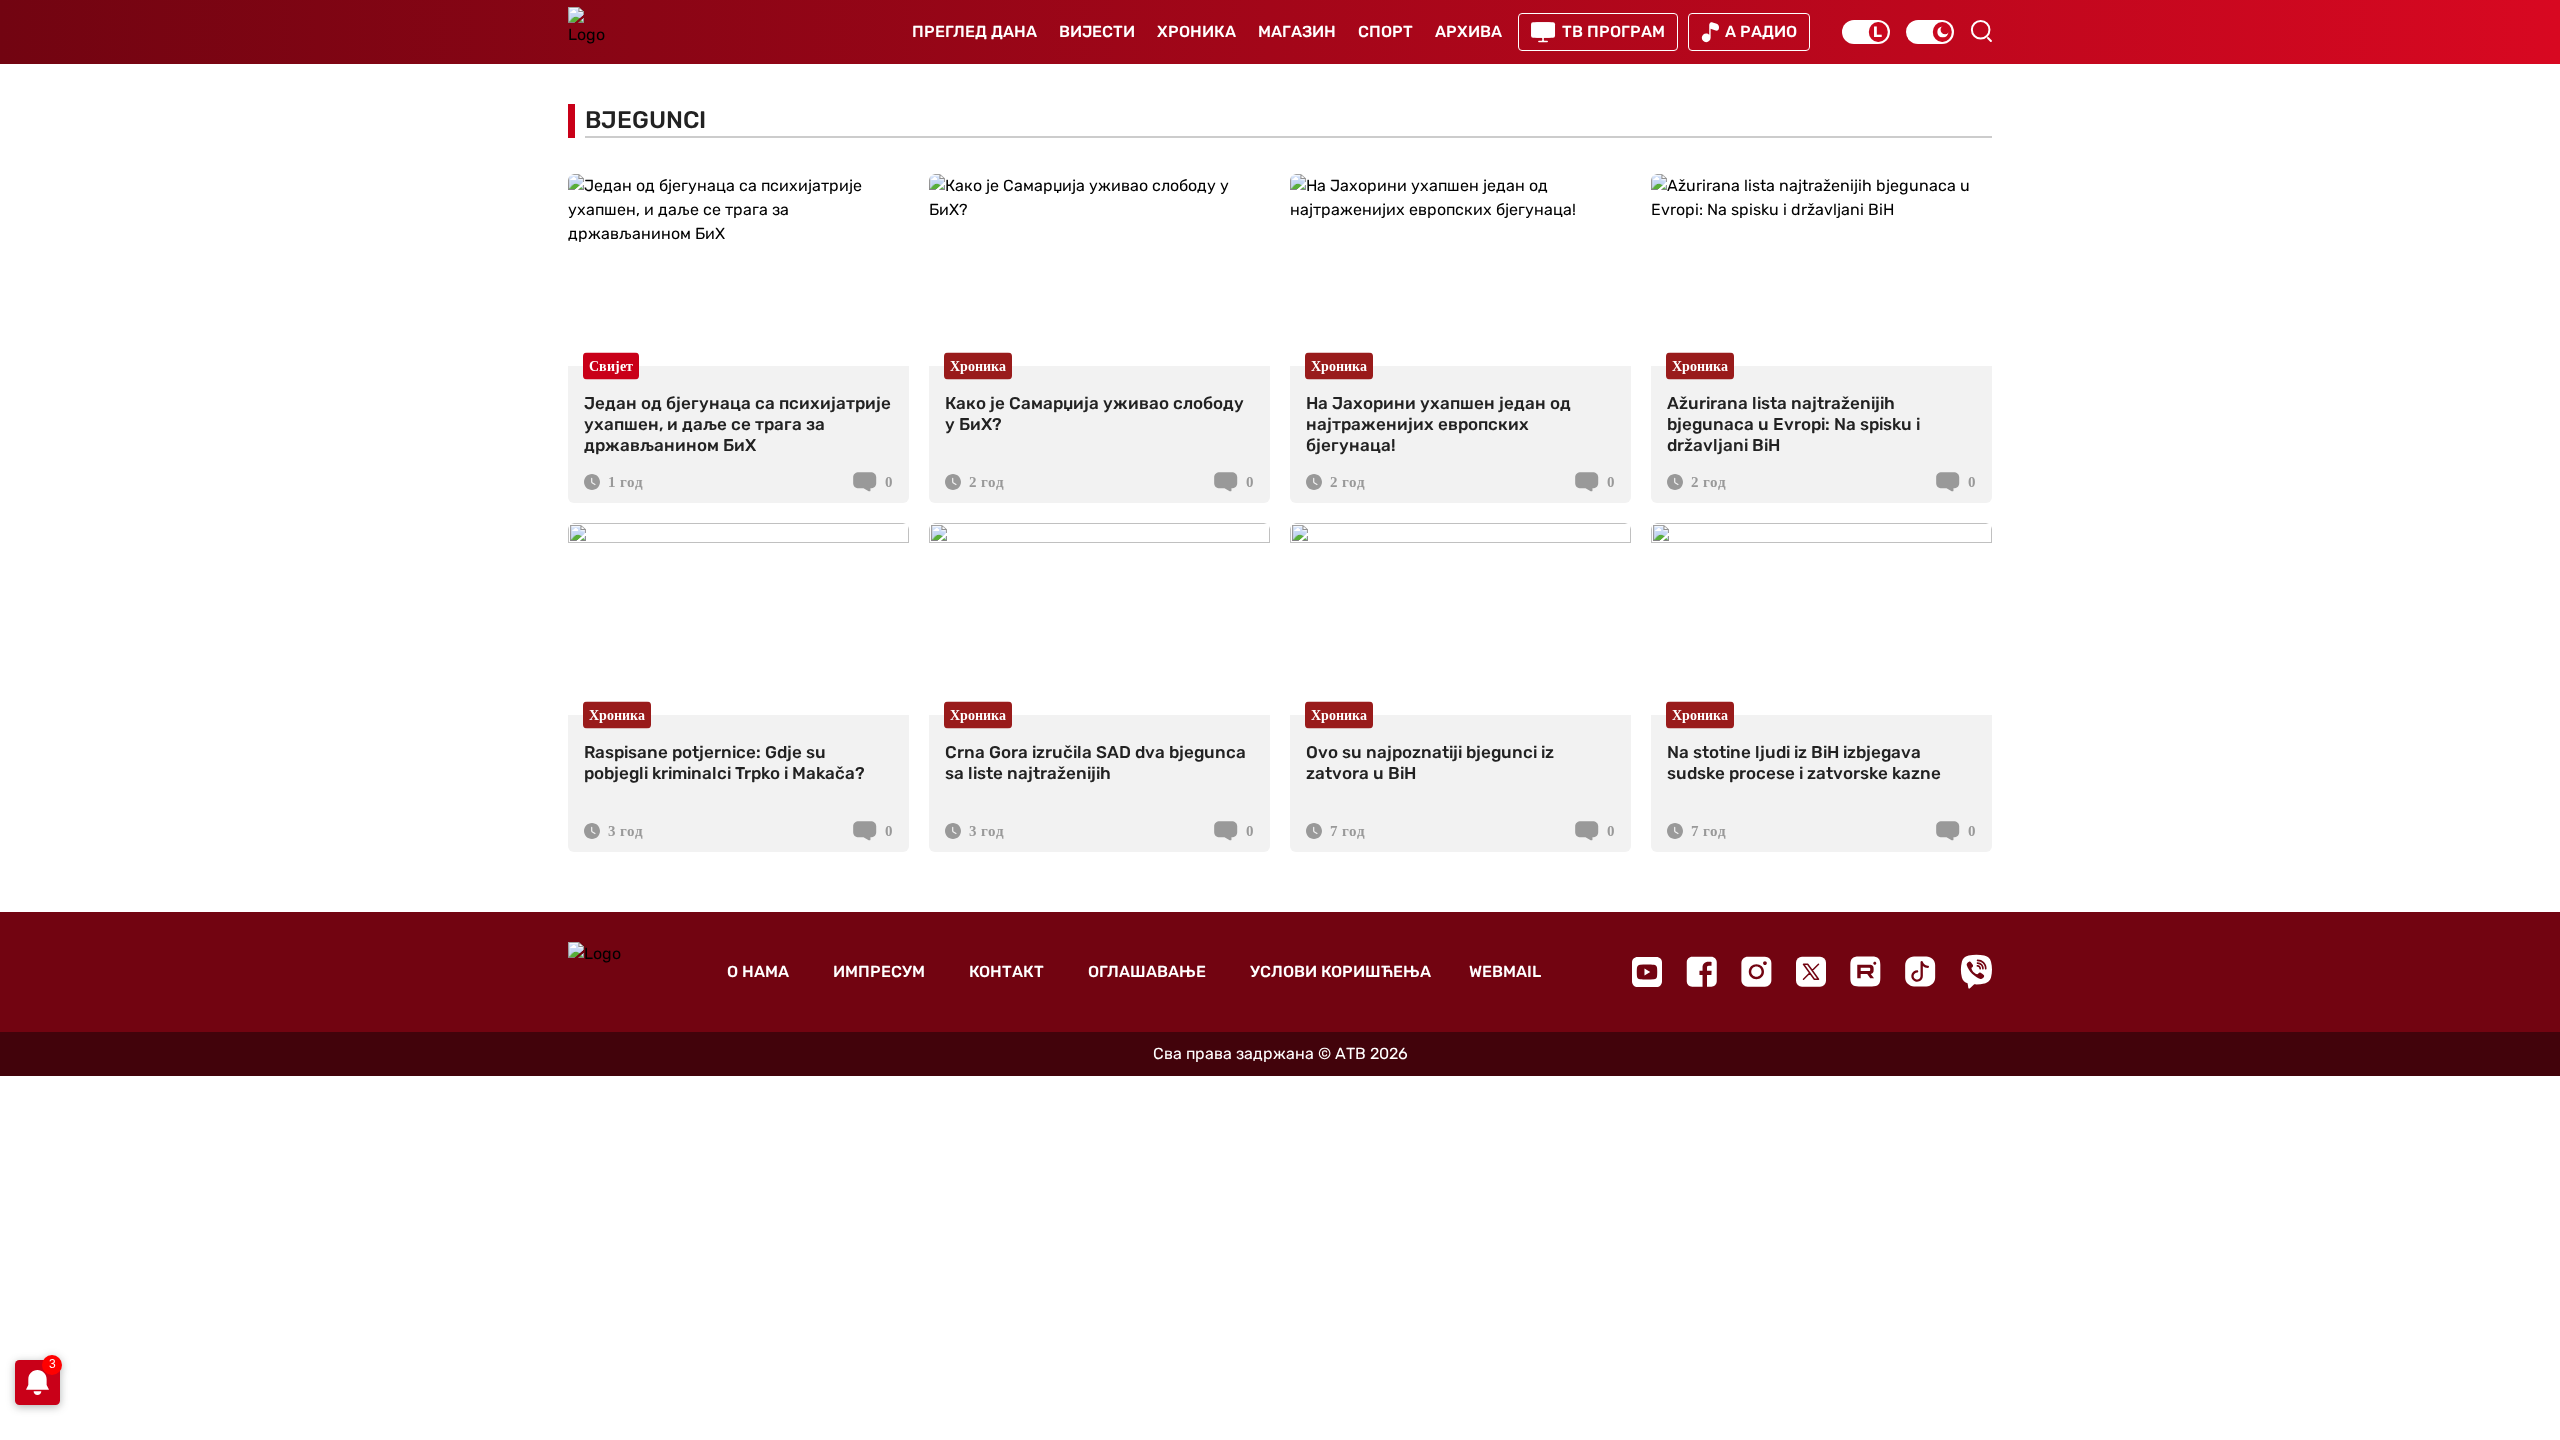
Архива (1468, 31)
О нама (758, 971)
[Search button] (1981, 31)
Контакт (1006, 971)
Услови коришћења (1340, 971)
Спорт (1385, 31)
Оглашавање (1147, 971)
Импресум (879, 971)
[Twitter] (1811, 971)
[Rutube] (1865, 971)
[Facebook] (1701, 971)
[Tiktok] (1920, 971)
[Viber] (1976, 971)
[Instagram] (1756, 971)
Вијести (1097, 31)
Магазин (1297, 31)
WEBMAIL (1505, 971)
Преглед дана (974, 31)
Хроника (1196, 31)
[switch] (1866, 32)
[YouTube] (1647, 972)
